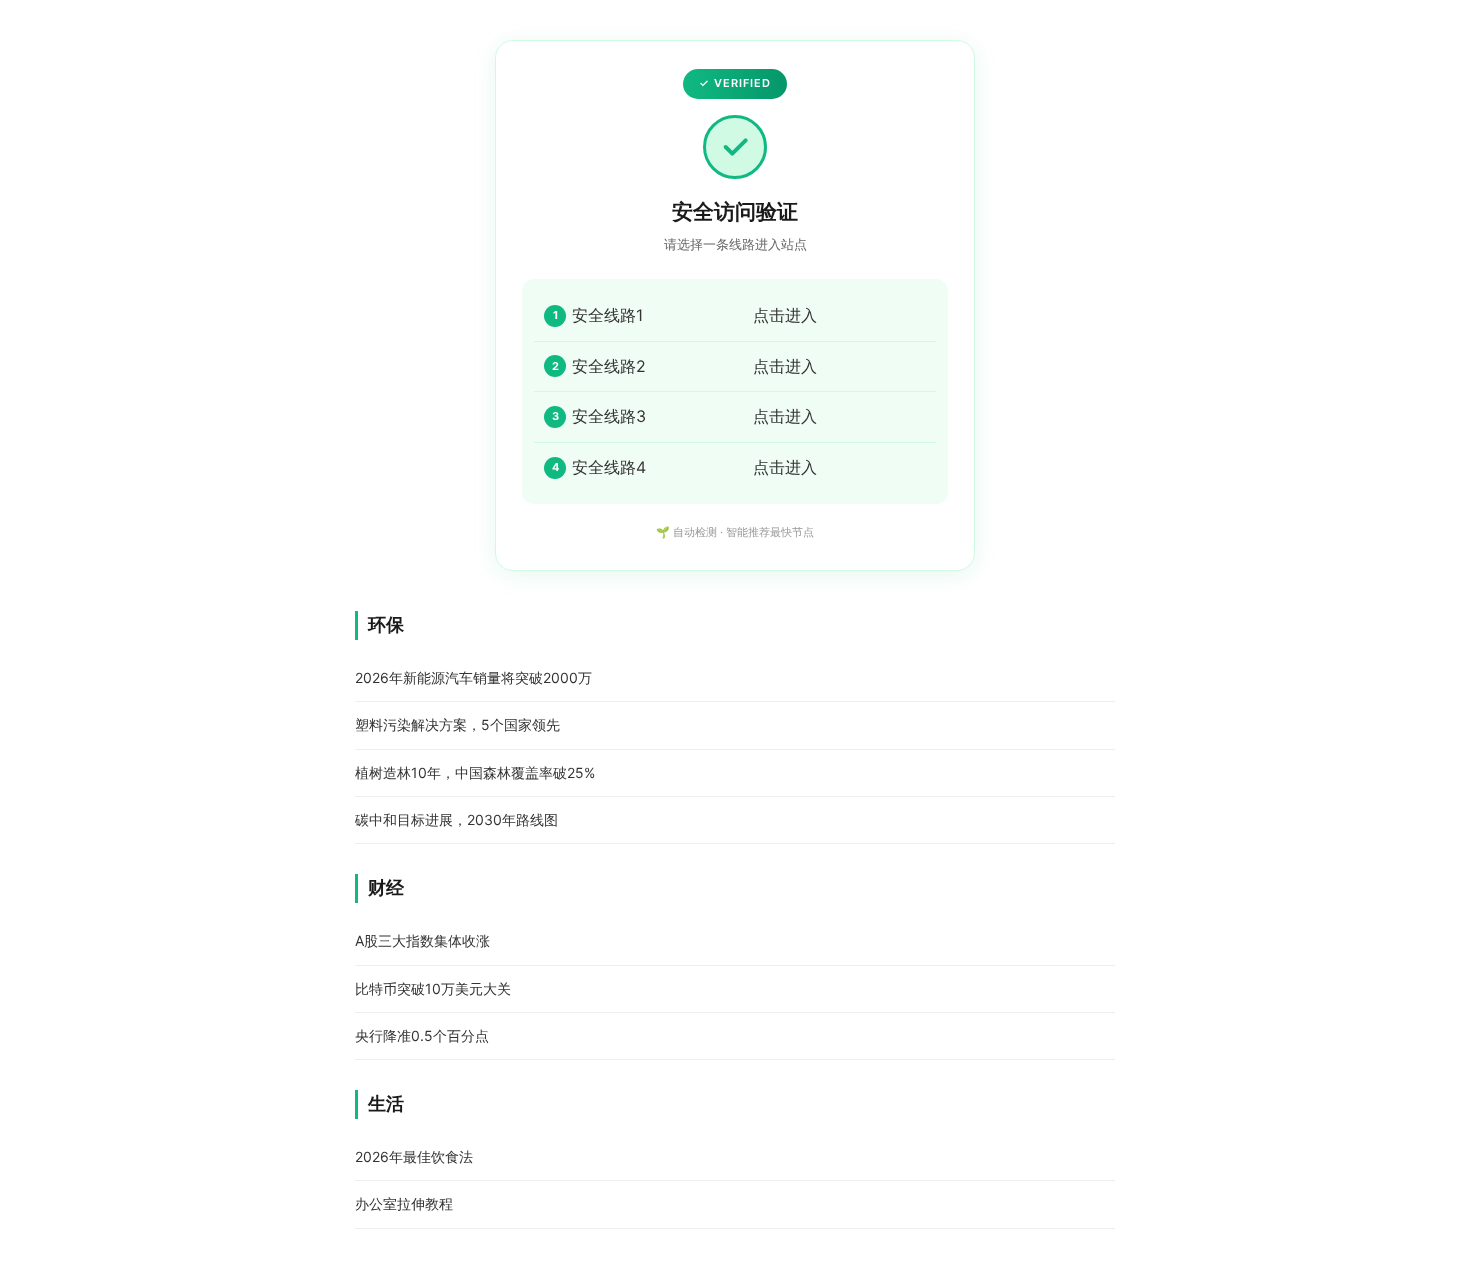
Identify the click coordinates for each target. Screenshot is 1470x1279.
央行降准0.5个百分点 (422, 1035)
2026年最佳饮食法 (414, 1156)
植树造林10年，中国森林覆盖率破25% (475, 772)
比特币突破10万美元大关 (433, 988)
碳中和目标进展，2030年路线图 (456, 819)
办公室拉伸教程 (404, 1203)
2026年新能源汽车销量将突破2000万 (473, 677)
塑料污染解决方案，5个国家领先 (457, 724)
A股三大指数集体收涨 (422, 940)
